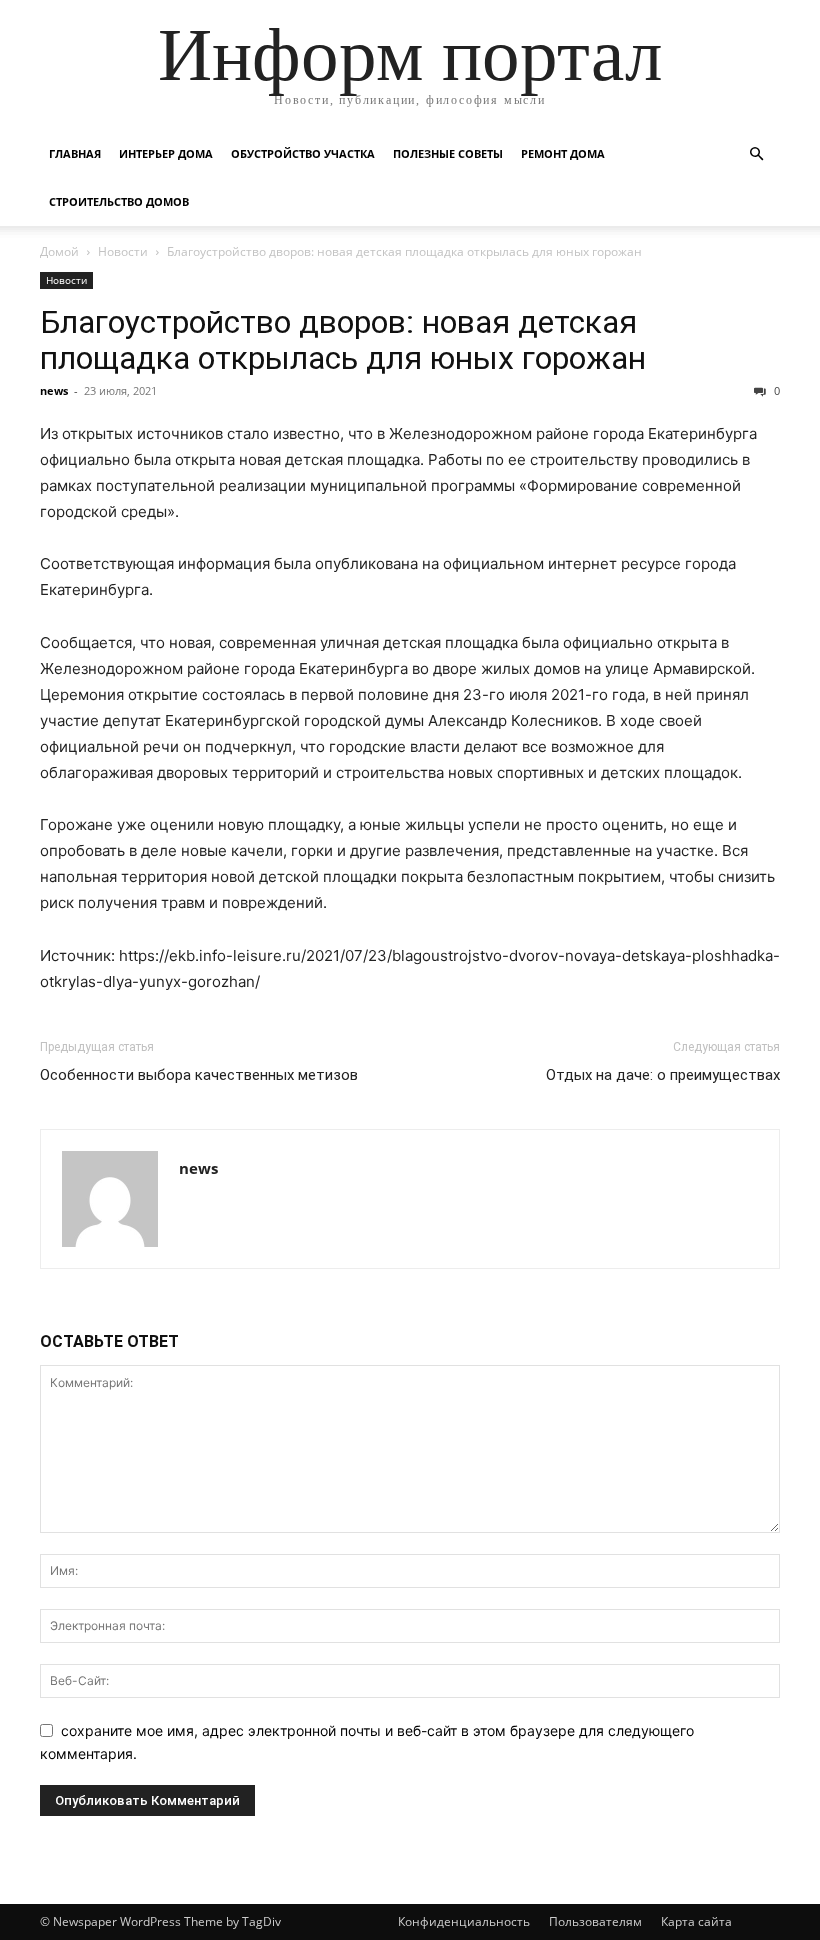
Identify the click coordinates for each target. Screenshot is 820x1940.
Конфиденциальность (464, 1921)
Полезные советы (448, 153)
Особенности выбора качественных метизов (199, 1075)
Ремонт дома (563, 153)
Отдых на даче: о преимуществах (663, 1075)
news (54, 390)
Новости (123, 251)
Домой (59, 251)
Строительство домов (119, 201)
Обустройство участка (303, 153)
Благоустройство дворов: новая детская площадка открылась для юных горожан (343, 340)
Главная (75, 153)
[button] (756, 154)
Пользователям (595, 1921)
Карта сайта (696, 1921)
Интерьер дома (166, 153)
